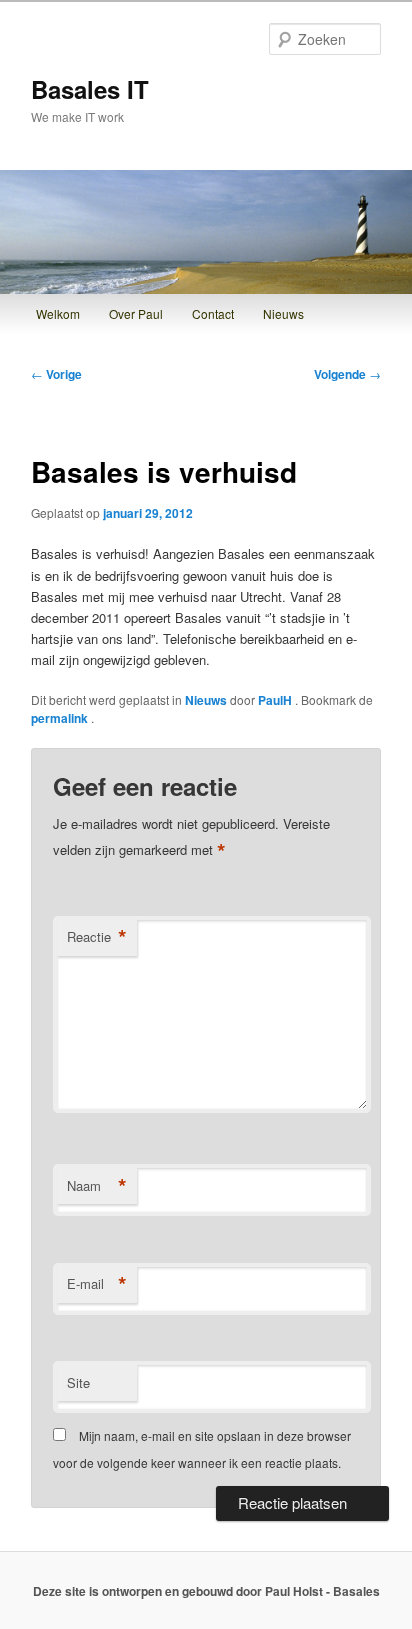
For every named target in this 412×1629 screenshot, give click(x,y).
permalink (61, 718)
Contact (213, 313)
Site (78, 1382)
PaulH (276, 700)
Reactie (97, 937)
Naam (97, 1186)
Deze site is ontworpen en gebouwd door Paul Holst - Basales (206, 1591)
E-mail (97, 1284)
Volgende (347, 374)
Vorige (56, 374)
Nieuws (283, 313)
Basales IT (90, 89)
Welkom (58, 313)
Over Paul (136, 313)
